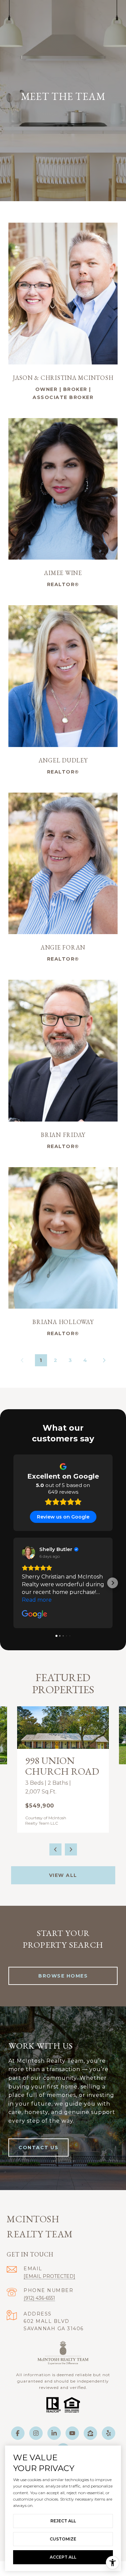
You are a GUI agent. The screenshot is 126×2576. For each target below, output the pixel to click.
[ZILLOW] (90, 2433)
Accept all (63, 2557)
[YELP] (109, 2433)
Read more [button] (37, 1600)
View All (63, 1875)
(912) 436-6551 (39, 2298)
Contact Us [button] (38, 2148)
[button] (13, 1583)
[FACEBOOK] (18, 2433)
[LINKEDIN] (54, 2433)
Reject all (63, 2521)
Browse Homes (63, 1976)
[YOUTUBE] (72, 2433)
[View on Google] (29, 1553)
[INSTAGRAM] (36, 2433)
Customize (63, 2539)
